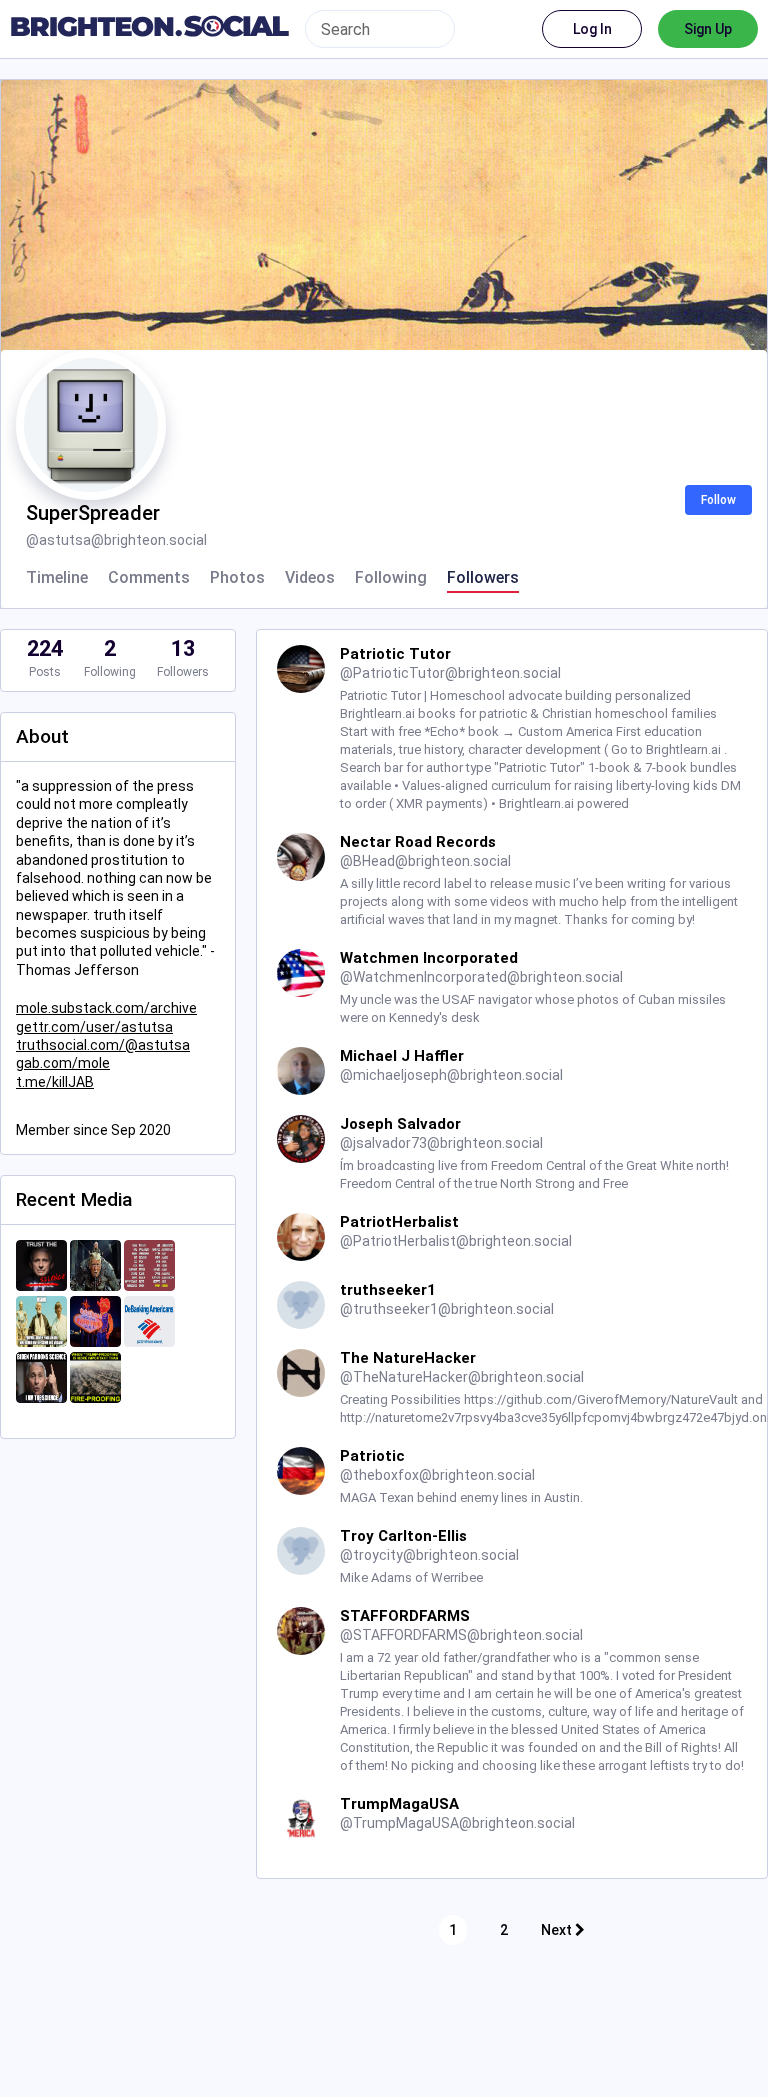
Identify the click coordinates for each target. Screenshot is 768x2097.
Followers (483, 578)
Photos (237, 578)
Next (558, 1930)
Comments (149, 578)
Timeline (57, 578)
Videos (310, 578)
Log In (592, 29)
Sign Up (708, 29)
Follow (718, 500)
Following (391, 578)
